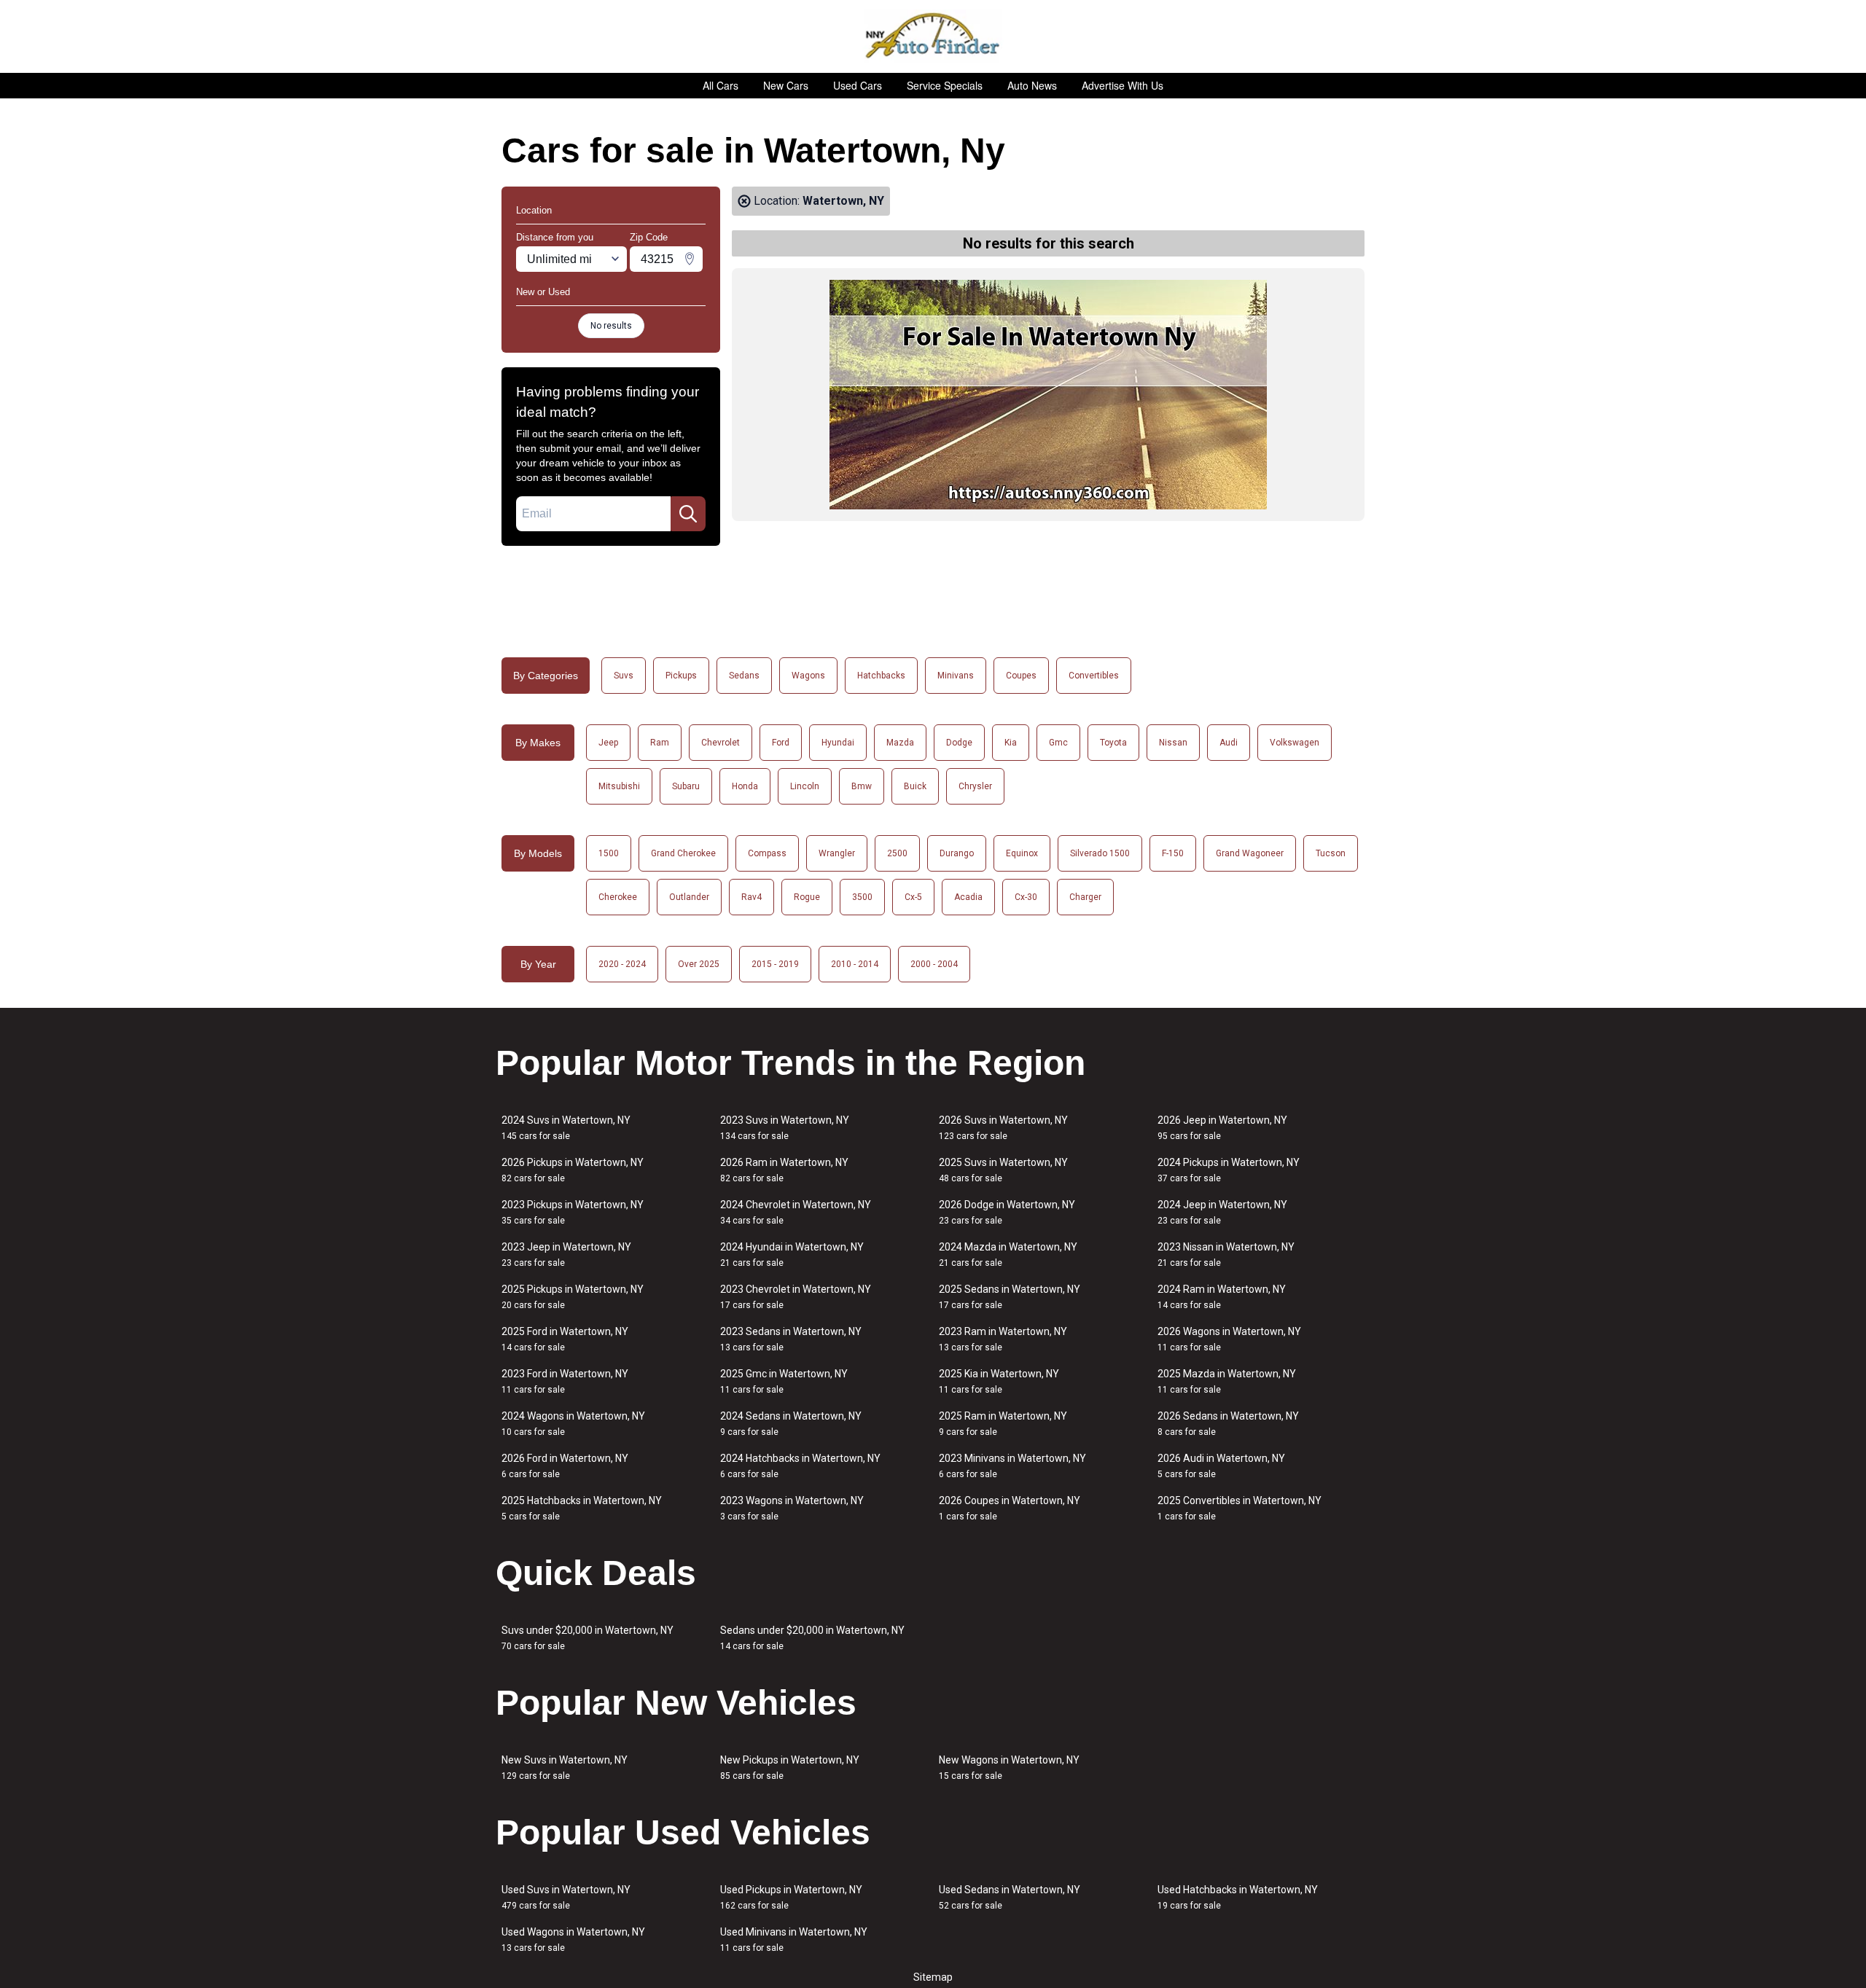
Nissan (1173, 743)
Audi (1229, 743)
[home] (933, 36)
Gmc (1058, 743)
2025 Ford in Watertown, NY (565, 1339)
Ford (781, 743)
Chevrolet (721, 743)
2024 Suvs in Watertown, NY (566, 1128)
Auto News (1032, 85)
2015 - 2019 (775, 964)
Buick (915, 786)
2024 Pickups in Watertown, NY (1229, 1170)
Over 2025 (699, 964)
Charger (1085, 897)
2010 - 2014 (855, 964)
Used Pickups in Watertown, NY (791, 1897)
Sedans (744, 676)
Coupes (1021, 676)
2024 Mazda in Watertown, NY (1008, 1255)
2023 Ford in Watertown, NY (565, 1381)
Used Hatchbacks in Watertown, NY (1238, 1897)
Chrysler (975, 786)
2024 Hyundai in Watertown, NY (792, 1255)
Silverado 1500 (1100, 853)
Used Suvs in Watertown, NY (566, 1897)
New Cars (786, 85)
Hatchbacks (881, 676)
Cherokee (618, 897)
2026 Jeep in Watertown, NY (1222, 1128)
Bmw (862, 786)
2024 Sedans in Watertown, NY (791, 1424)
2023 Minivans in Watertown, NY (1012, 1466)
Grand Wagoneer (1250, 853)
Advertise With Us (1123, 85)
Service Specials (945, 85)
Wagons (808, 676)
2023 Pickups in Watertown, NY (573, 1212)
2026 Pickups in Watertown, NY (573, 1170)
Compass (767, 853)
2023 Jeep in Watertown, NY (566, 1255)
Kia (1011, 743)
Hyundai (838, 743)
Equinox (1022, 853)
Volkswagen (1295, 743)
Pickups (681, 676)
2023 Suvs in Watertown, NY (785, 1128)
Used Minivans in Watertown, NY (794, 1940)
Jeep (608, 743)
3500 (862, 897)
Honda (745, 786)
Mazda (900, 743)
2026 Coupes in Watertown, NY (1010, 1508)
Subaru (686, 786)
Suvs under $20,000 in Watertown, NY (587, 1638)
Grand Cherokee (683, 853)
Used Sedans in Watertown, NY (1010, 1897)
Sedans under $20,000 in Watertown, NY (812, 1638)
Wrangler (837, 853)
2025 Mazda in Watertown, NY (1227, 1381)
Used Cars (858, 85)
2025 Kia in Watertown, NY (999, 1381)
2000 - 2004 (934, 964)
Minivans (956, 676)
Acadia (968, 897)
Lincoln (805, 786)
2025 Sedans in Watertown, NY (1010, 1297)
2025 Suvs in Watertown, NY (1003, 1170)
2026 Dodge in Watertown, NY (1007, 1212)
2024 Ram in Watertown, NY (1222, 1297)
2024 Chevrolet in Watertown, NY (796, 1212)
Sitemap (933, 1977)
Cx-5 (913, 897)
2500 (897, 853)
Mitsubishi (619, 786)
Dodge (959, 743)
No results (611, 326)
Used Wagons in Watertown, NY (573, 1940)
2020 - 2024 (622, 964)
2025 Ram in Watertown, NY (1003, 1424)
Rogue (807, 897)
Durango (957, 853)
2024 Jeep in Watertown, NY (1222, 1212)
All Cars (721, 85)
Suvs (624, 676)
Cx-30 (1026, 897)
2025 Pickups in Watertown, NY (573, 1297)
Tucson (1331, 853)
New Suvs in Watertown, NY (565, 1768)
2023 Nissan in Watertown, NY (1226, 1255)
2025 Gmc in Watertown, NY (784, 1381)
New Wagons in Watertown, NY (1009, 1768)
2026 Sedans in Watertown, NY (1228, 1424)
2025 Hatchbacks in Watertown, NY (582, 1508)
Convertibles (1094, 676)
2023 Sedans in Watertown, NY (791, 1339)
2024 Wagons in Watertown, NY (573, 1424)
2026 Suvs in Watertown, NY (1003, 1128)
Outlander (689, 897)
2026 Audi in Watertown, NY (1221, 1466)
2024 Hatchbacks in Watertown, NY (800, 1466)
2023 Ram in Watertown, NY (1003, 1339)
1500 (609, 853)
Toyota (1113, 743)
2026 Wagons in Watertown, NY (1229, 1339)
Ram (660, 743)
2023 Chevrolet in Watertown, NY (796, 1297)
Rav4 (752, 897)
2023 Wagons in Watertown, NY (792, 1508)
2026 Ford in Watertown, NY (565, 1466)
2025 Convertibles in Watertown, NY (1240, 1508)
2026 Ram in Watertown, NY (784, 1170)
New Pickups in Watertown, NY (790, 1768)
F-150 (1173, 853)
